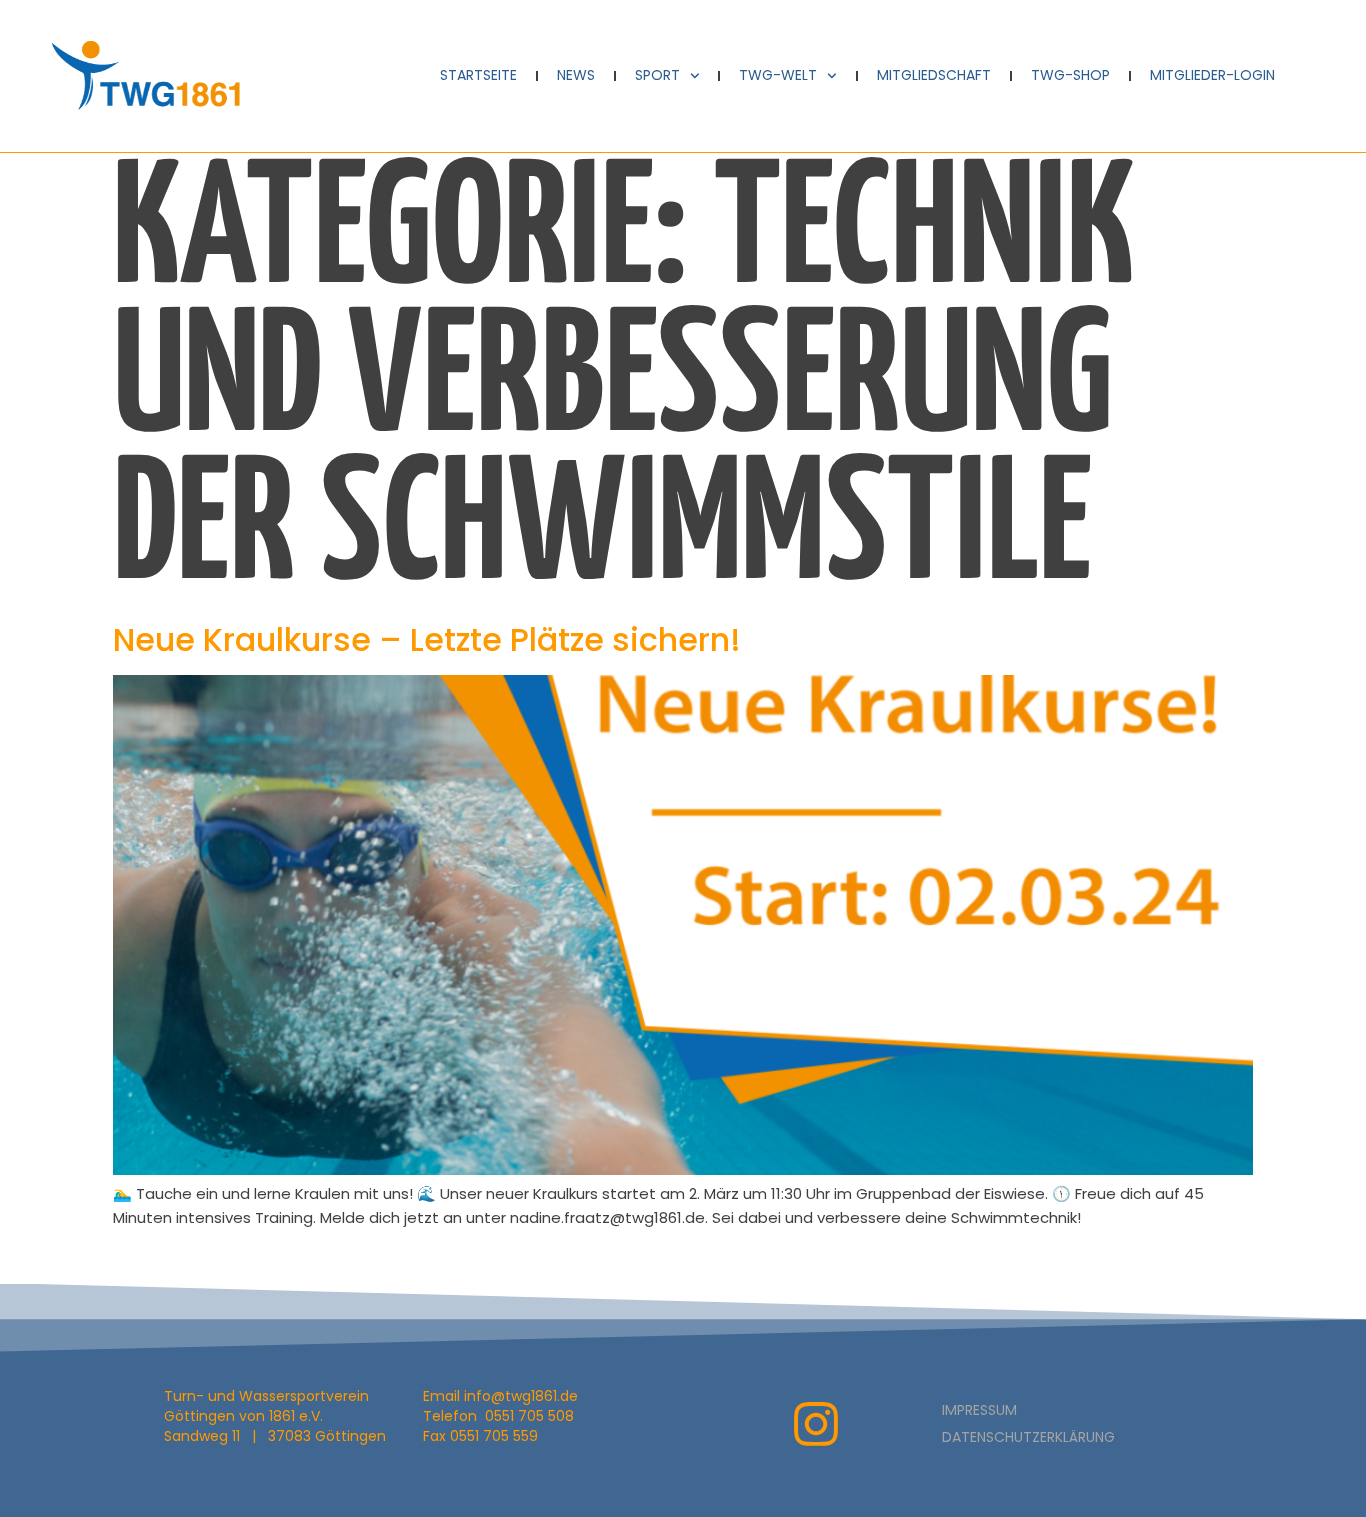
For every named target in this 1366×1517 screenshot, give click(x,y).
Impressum (979, 1410)
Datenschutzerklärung (1028, 1437)
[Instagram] (816, 1424)
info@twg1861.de (521, 1396)
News (576, 75)
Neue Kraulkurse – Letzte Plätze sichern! (427, 639)
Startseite (478, 75)
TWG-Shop (1070, 75)
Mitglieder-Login (1212, 75)
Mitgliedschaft (934, 75)
